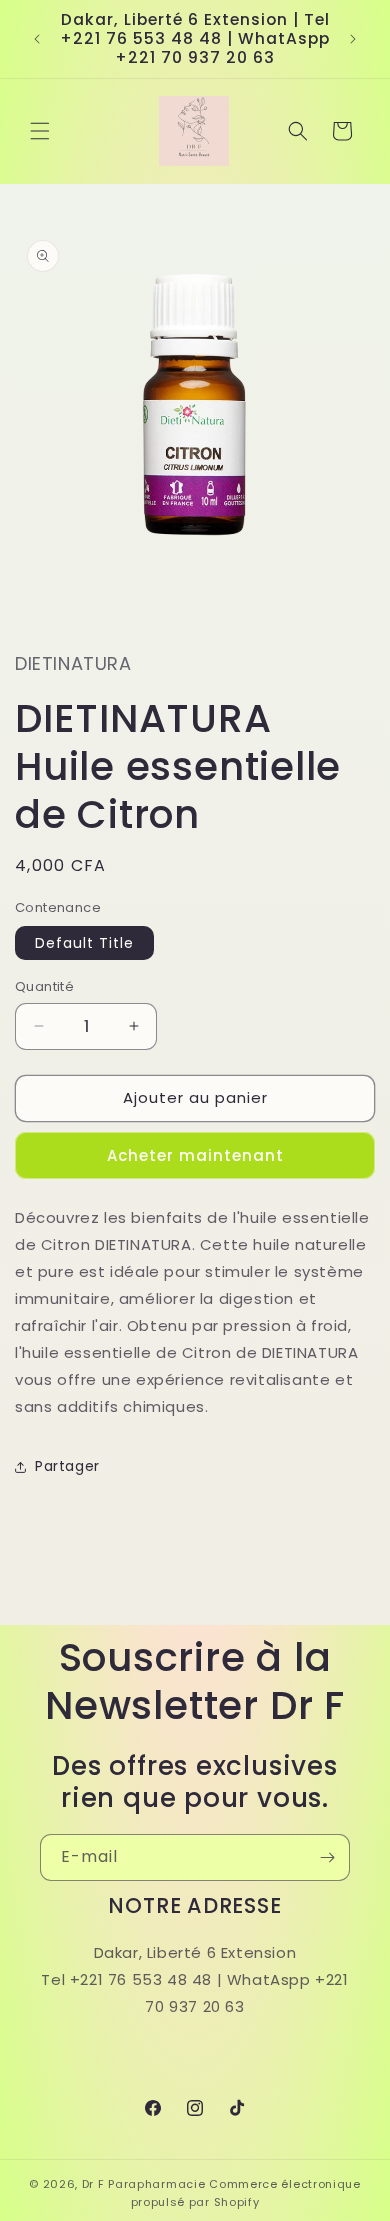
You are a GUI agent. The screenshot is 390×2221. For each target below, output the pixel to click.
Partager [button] (67, 1466)
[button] (40, 131)
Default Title (84, 943)
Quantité (44, 986)
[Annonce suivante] (353, 39)
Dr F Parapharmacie (144, 2184)
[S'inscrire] (327, 1857)
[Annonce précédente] (37, 39)
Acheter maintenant (195, 1155)
